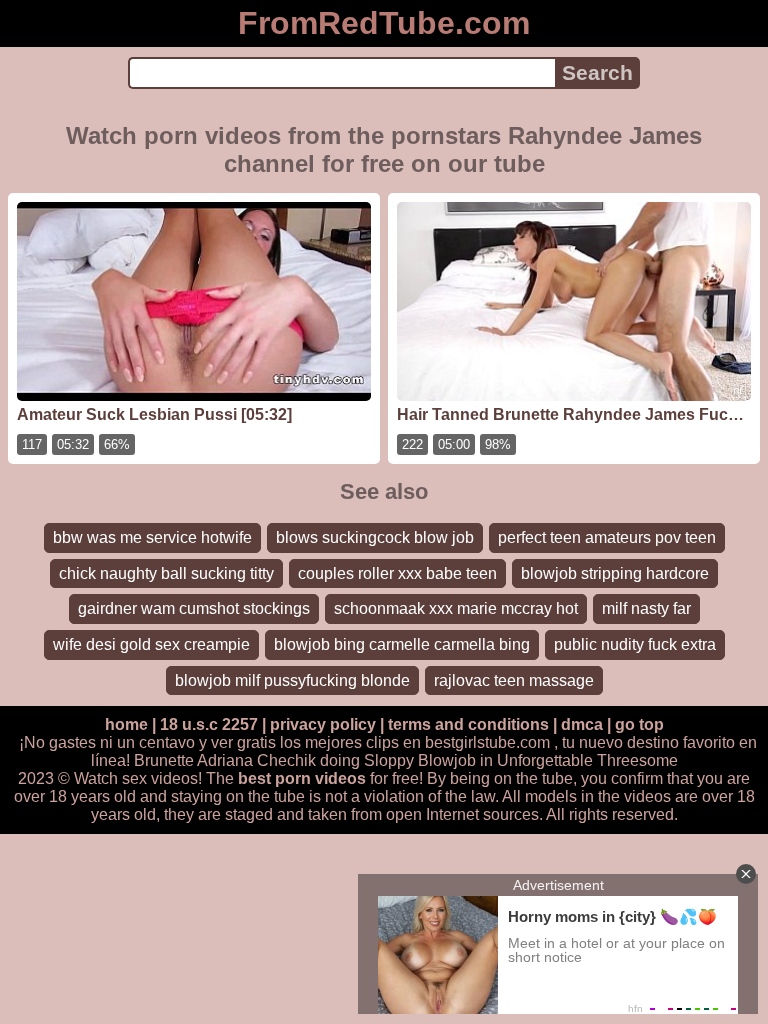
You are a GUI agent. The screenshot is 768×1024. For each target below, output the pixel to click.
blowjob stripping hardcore (615, 573)
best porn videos (302, 778)
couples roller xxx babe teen (397, 573)
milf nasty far (646, 608)
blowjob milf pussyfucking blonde (292, 680)
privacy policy (323, 724)
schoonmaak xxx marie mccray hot (456, 608)
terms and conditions (468, 724)
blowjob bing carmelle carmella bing (402, 644)
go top (639, 724)
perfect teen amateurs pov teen (607, 537)
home (126, 724)
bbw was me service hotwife (152, 537)
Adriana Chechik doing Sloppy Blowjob (336, 760)
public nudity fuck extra (635, 644)
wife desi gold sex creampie (151, 644)
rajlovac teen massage (514, 680)
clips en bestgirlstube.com (458, 742)
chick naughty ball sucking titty (166, 573)
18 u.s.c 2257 (209, 724)
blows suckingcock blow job (375, 537)
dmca (582, 724)
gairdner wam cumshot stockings (194, 608)
